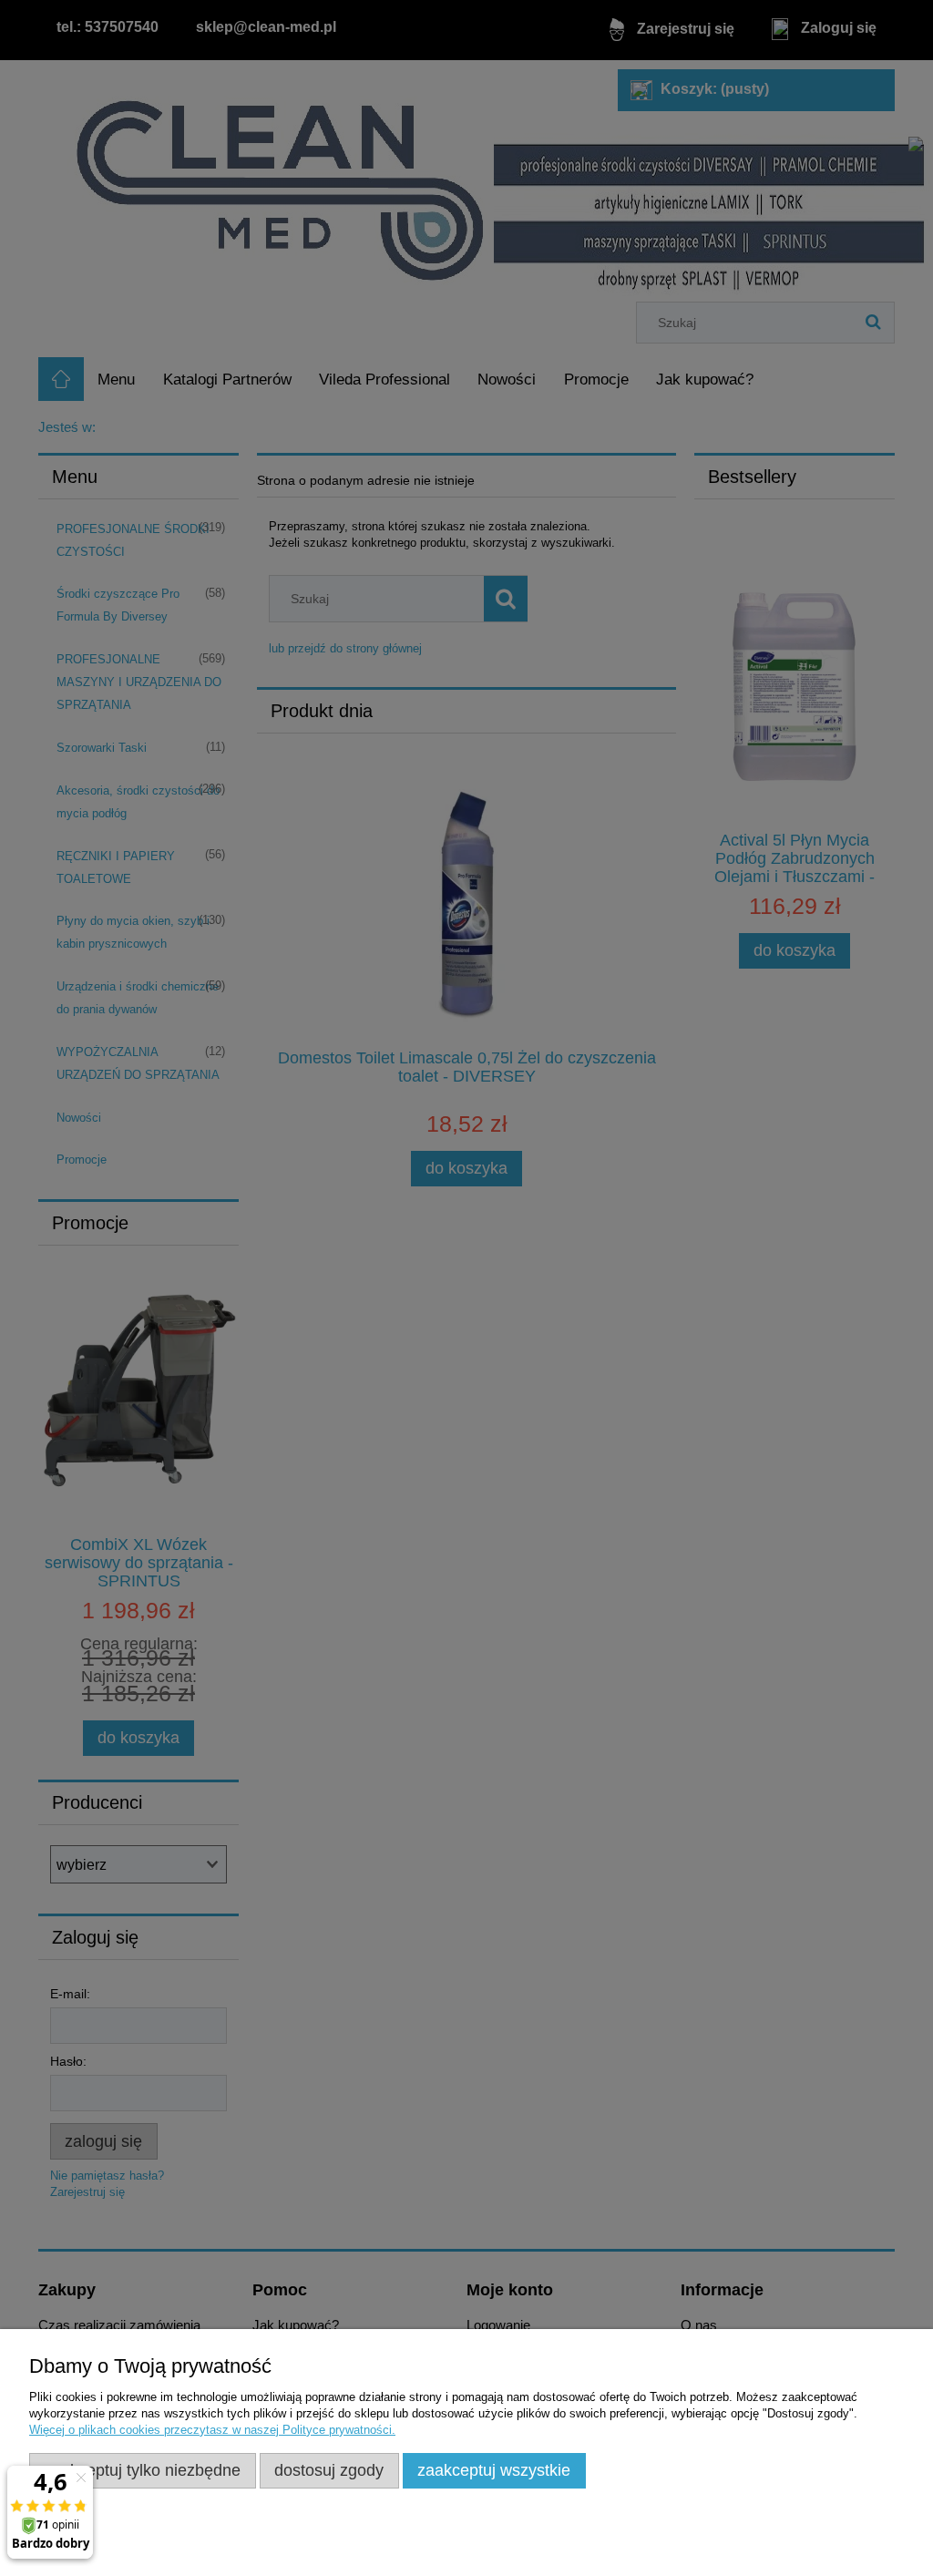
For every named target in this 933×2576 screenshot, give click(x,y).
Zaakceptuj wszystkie (494, 2470)
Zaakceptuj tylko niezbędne (142, 2470)
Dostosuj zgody (329, 2470)
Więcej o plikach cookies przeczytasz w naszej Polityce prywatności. (212, 2430)
